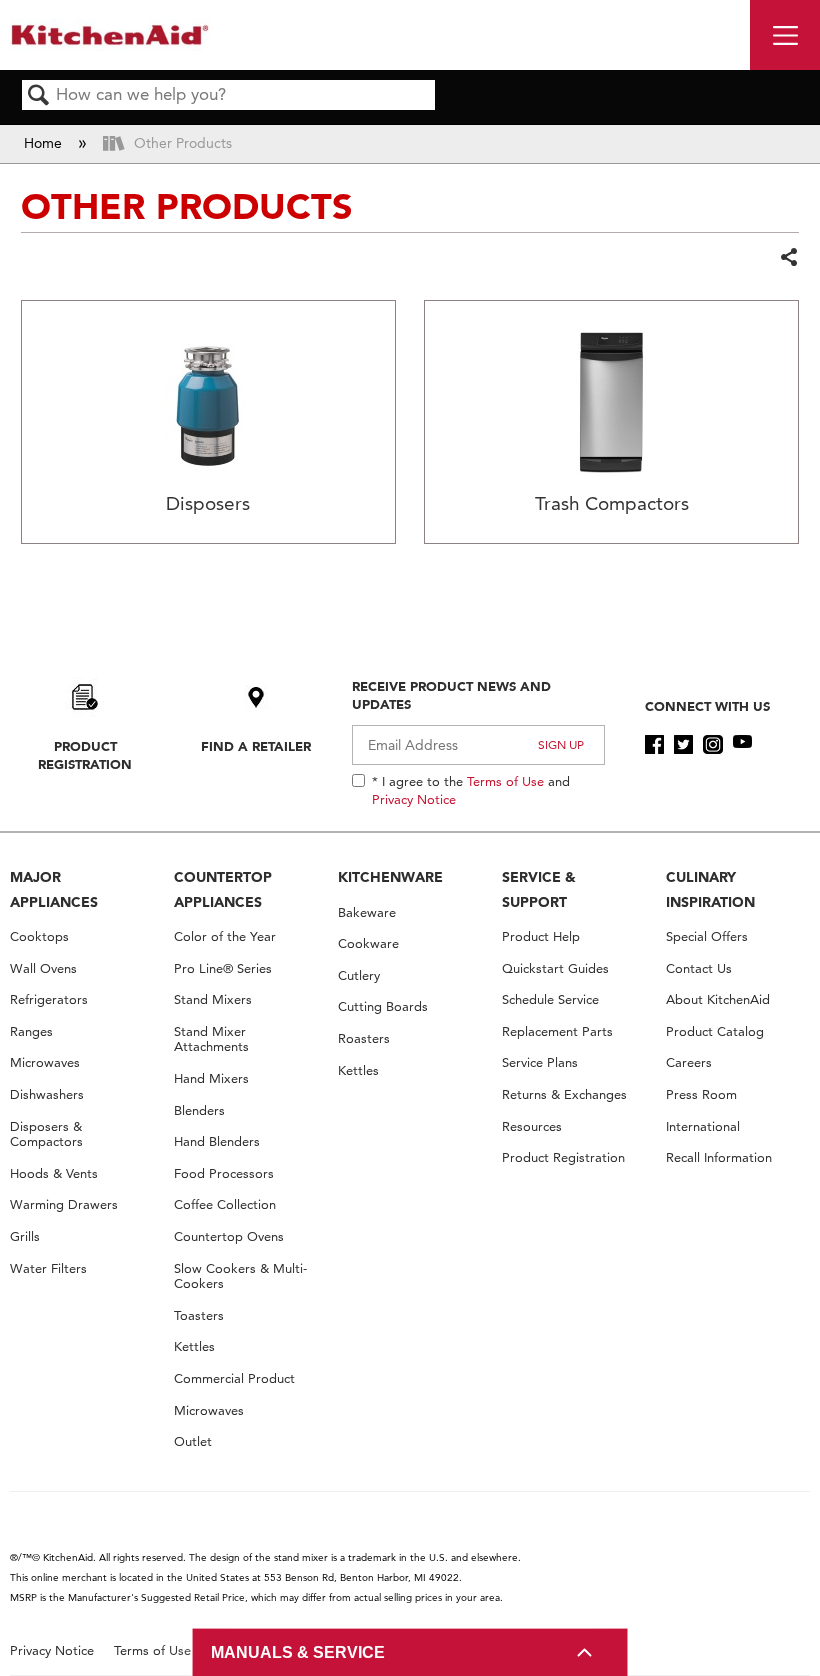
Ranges (31, 1031)
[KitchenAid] (110, 34)
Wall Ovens (43, 968)
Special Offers (707, 936)
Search (39, 96)
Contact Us (699, 968)
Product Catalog (715, 1031)
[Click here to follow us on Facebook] (654, 745)
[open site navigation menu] (785, 35)
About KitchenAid (718, 999)
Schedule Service (550, 999)
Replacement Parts (557, 1031)
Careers (689, 1062)
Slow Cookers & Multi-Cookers (240, 1276)
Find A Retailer (256, 746)
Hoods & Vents (54, 1173)
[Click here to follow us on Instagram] (712, 745)
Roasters (364, 1038)
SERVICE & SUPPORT (539, 889)
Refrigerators (49, 999)
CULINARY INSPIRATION (710, 889)
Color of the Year (225, 936)
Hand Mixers (211, 1078)
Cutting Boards (383, 1006)
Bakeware (367, 912)
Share (788, 258)
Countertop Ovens (229, 1236)
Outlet (193, 1441)
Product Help (541, 936)
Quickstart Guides (555, 968)
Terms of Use (505, 781)
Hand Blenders (217, 1141)
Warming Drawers (64, 1204)
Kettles (194, 1346)
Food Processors (224, 1173)
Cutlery (359, 975)
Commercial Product (234, 1378)
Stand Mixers (213, 999)
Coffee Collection (225, 1204)
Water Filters (48, 1268)
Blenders (199, 1110)
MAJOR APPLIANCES (54, 889)
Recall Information (719, 1157)
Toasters (199, 1315)
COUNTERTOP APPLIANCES (223, 889)
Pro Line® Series (223, 968)
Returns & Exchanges (564, 1094)
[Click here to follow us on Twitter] (683, 745)
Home (45, 143)
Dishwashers (47, 1094)
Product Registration (85, 755)
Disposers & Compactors (46, 1134)
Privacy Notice (414, 799)
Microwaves (45, 1062)
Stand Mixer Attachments (211, 1039)
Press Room (701, 1094)
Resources (532, 1126)
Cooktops (39, 936)
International (703, 1126)
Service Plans (540, 1062)
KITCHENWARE (390, 877)
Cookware (368, 943)
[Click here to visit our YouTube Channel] (742, 745)
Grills (25, 1236)
